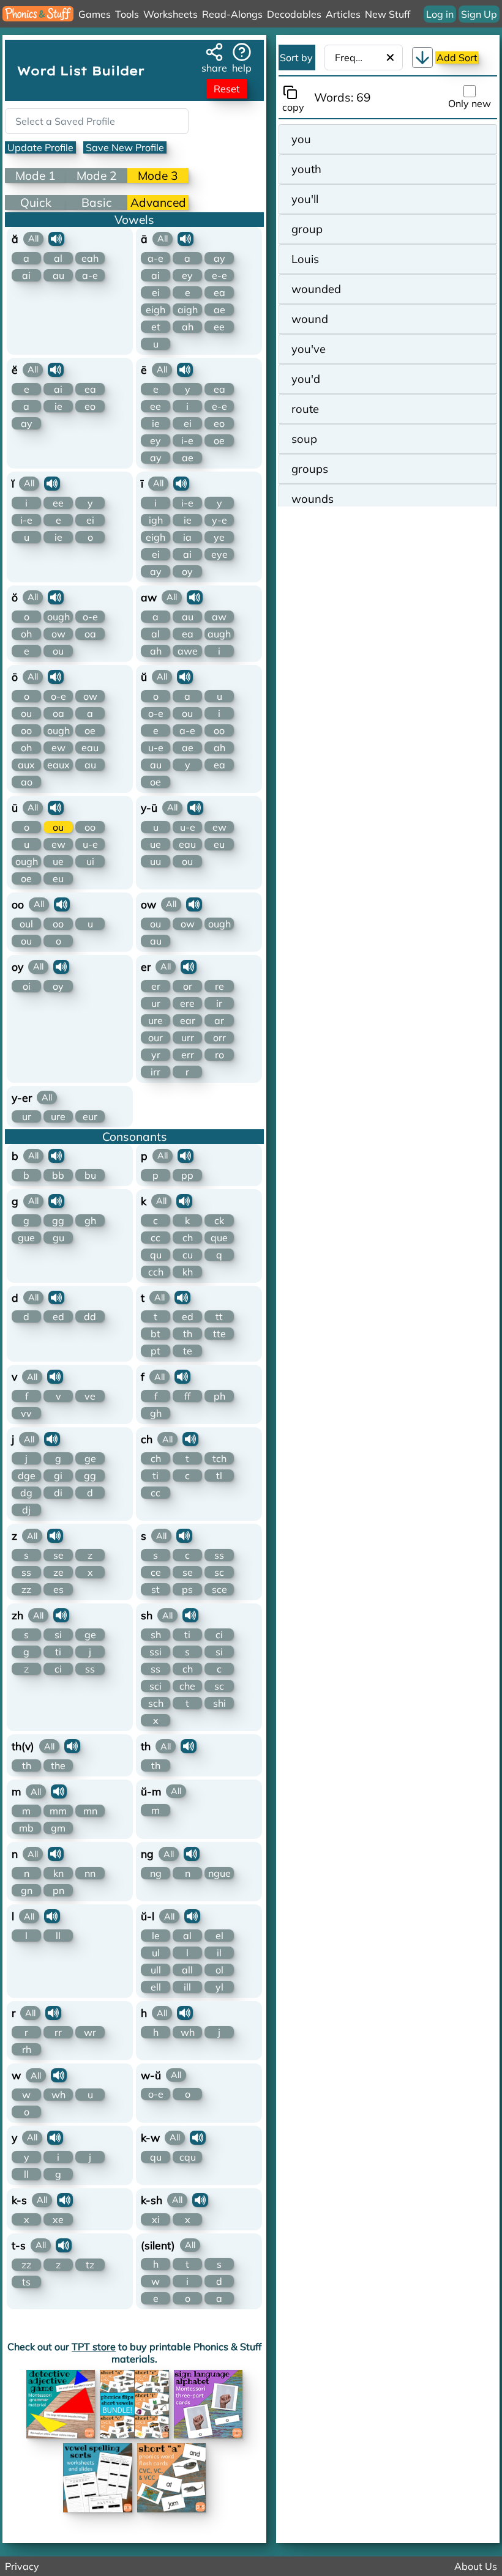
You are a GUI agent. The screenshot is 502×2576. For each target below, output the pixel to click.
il (219, 1953)
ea (219, 292)
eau (90, 748)
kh (188, 1272)
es (58, 1589)
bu (90, 1175)
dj (26, 1510)
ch (188, 1238)
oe (219, 440)
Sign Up (479, 14)
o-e (90, 617)
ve (90, 1396)
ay (219, 258)
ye (219, 537)
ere (187, 1003)
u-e (156, 748)
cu (188, 1255)
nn (90, 1873)
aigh (188, 310)
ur (156, 1003)
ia (187, 537)
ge (90, 1458)
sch (156, 1703)
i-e (187, 440)
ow (58, 634)
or (188, 986)
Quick (36, 202)
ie (58, 406)
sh (156, 1635)
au (58, 275)
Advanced (158, 202)
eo (90, 406)
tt (219, 1316)
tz (90, 2265)
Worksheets (170, 14)
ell (156, 1987)
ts (26, 2282)
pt (155, 1351)
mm (58, 1811)
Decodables (294, 14)
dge (27, 1475)
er (156, 986)
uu (155, 861)
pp (187, 1175)
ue (58, 861)
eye (219, 554)
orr (219, 1037)
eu (58, 878)
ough (58, 617)
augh (219, 634)
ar (219, 1020)
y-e (219, 520)
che (187, 1686)
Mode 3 (158, 176)
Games (95, 14)
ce (156, 1572)
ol (219, 1970)
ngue (219, 1873)
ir (219, 1003)
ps (187, 1589)
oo (26, 730)
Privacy (22, 2566)
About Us (476, 2566)
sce (219, 1589)
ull (156, 1970)
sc (219, 1572)
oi (27, 986)
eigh (155, 310)
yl (219, 1987)
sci (155, 1686)
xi (156, 2219)
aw (219, 617)
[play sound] (56, 239)
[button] (422, 58)
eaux (58, 765)
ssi (155, 1652)
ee (219, 327)
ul (156, 1953)
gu (58, 1238)
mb (26, 1828)
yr (156, 1055)
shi (219, 1703)
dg (26, 1493)
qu (156, 1255)
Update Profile (40, 147)
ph (219, 1396)
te (188, 1351)
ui (90, 861)
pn (58, 1890)
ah (188, 327)
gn (27, 1890)
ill (187, 1987)
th (188, 1334)
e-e (219, 275)
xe (58, 2219)
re (219, 986)
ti (155, 1475)
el (219, 1936)
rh (27, 2049)
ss (26, 1572)
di (58, 1493)
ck (219, 1220)
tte (219, 1334)
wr (90, 2032)
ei (156, 292)
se (58, 1555)
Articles (343, 14)
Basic (97, 202)
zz (26, 1589)
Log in (440, 14)
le (156, 1936)
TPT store (94, 2347)
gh (90, 1220)
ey (187, 275)
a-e (90, 275)
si (58, 1635)
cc (155, 1238)
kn (58, 1873)
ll (58, 1936)
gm (58, 1828)
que (219, 1238)
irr (155, 1072)
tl (219, 1475)
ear (188, 1020)
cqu (188, 2157)
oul (26, 924)
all (187, 1970)
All (33, 239)
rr (58, 2032)
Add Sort (457, 58)
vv (26, 1413)
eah (90, 258)
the (58, 1765)
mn (90, 1811)
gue (26, 1238)
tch (219, 1458)
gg (58, 1220)
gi (58, 1475)
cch (156, 1272)
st (155, 1589)
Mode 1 (36, 176)
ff (187, 1396)
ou (58, 651)
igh (156, 520)
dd (90, 1316)
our (155, 1037)
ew (58, 748)
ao (27, 782)
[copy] (293, 92)
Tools (127, 14)
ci (58, 1669)
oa (90, 634)
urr (188, 1037)
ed (58, 1316)
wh (188, 2032)
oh (26, 634)
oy (187, 571)
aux (26, 765)
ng (156, 1873)
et (156, 327)
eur (90, 1116)
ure (155, 1020)
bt (155, 1334)
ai (26, 275)
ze (58, 1572)
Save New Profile (125, 147)
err (188, 1055)
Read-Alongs (232, 14)
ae (219, 310)
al (58, 258)
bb (58, 1175)
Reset (227, 89)
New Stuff (388, 14)
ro (219, 1055)
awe (188, 651)
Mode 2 (97, 176)
